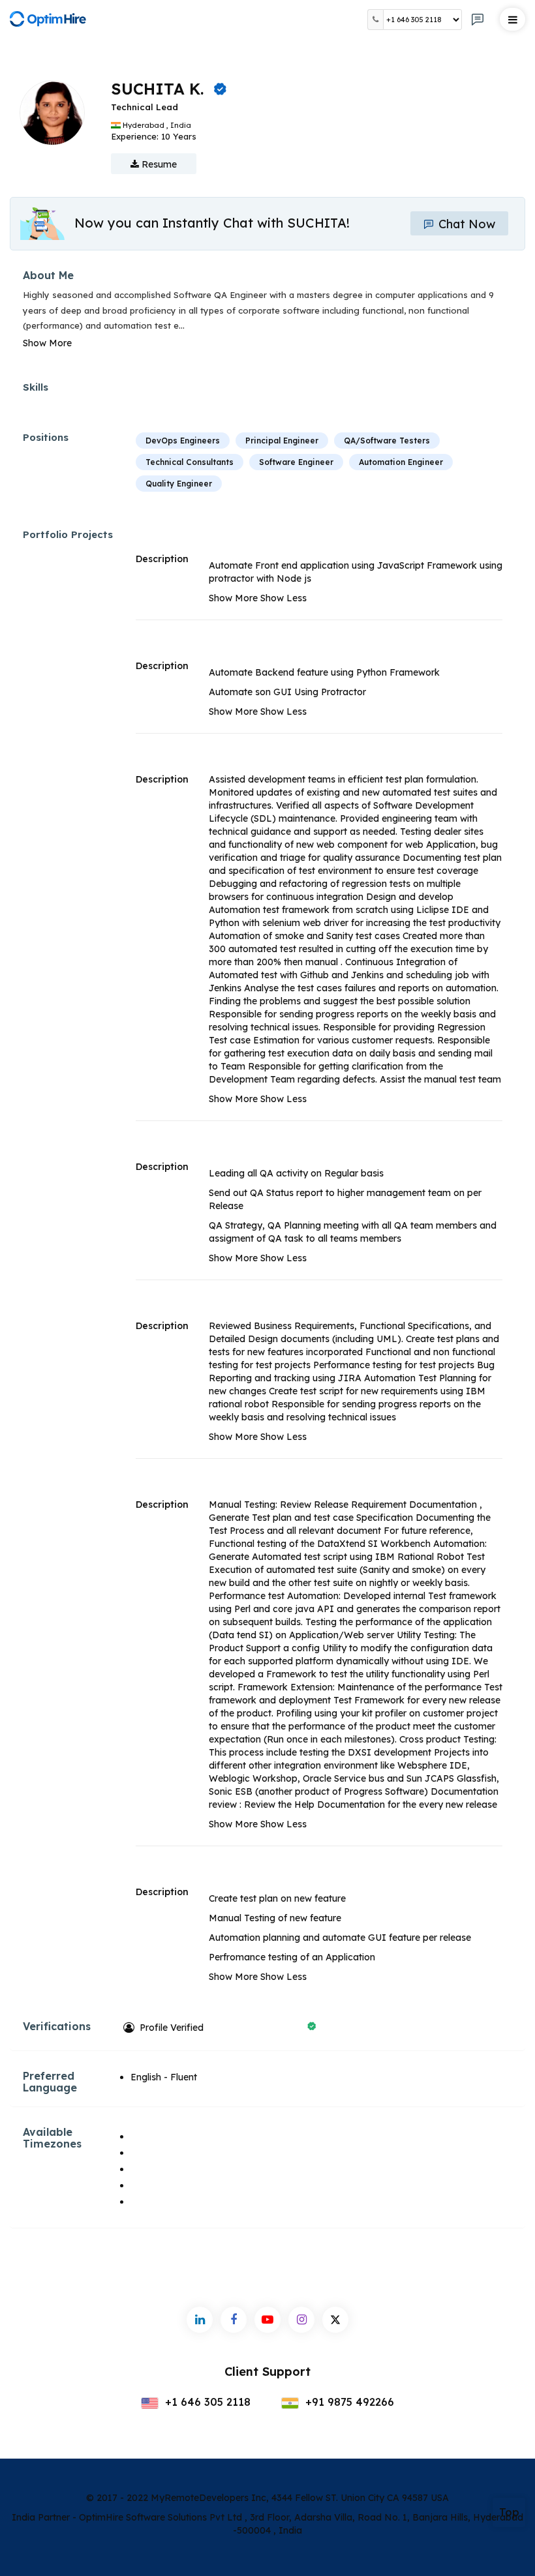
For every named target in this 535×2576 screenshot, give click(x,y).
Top (509, 2512)
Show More (47, 343)
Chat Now (465, 224)
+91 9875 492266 (348, 2402)
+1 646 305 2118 (206, 2402)
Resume (158, 164)
